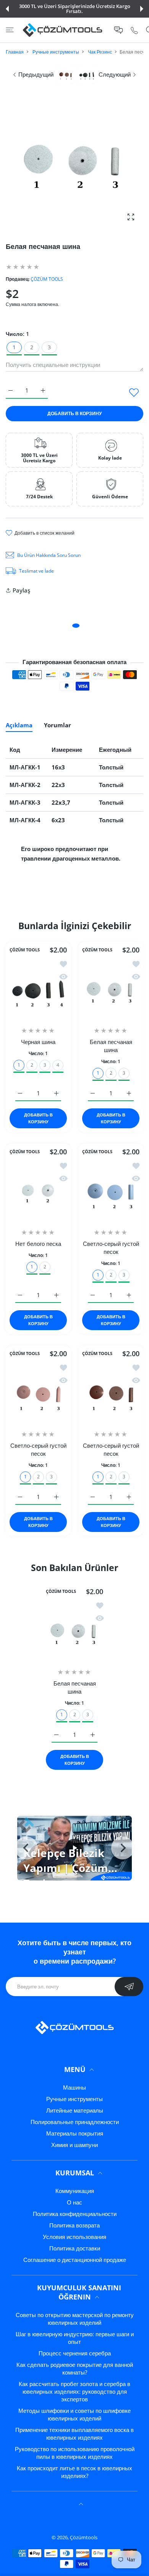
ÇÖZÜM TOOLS (47, 279)
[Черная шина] (38, 990)
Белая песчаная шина (111, 1046)
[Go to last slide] (26, 1848)
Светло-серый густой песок (111, 1248)
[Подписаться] (129, 1987)
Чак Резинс (100, 52)
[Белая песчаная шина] (111, 990)
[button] (7, 9)
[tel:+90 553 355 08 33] (134, 30)
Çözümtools (84, 2537)
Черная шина (38, 1042)
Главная (15, 52)
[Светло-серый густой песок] (111, 1191)
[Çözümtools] (63, 30)
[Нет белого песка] (38, 1191)
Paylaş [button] (21, 590)
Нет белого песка (38, 1244)
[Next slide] (123, 1848)
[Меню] (10, 30)
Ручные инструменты (56, 52)
